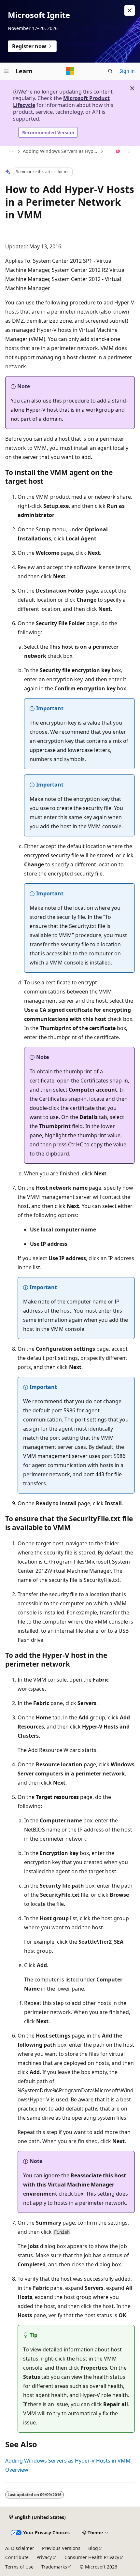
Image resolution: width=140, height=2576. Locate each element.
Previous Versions (61, 2548)
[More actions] (129, 152)
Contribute (17, 2557)
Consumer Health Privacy (92, 2557)
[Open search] (110, 71)
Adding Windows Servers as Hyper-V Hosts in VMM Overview (61, 151)
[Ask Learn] (118, 152)
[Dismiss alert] (130, 10)
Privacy (44, 2557)
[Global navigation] (7, 71)
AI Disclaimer (20, 2548)
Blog (93, 2548)
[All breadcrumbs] (11, 152)
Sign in (127, 71)
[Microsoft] (70, 71)
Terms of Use (19, 2567)
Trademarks (54, 2567)
